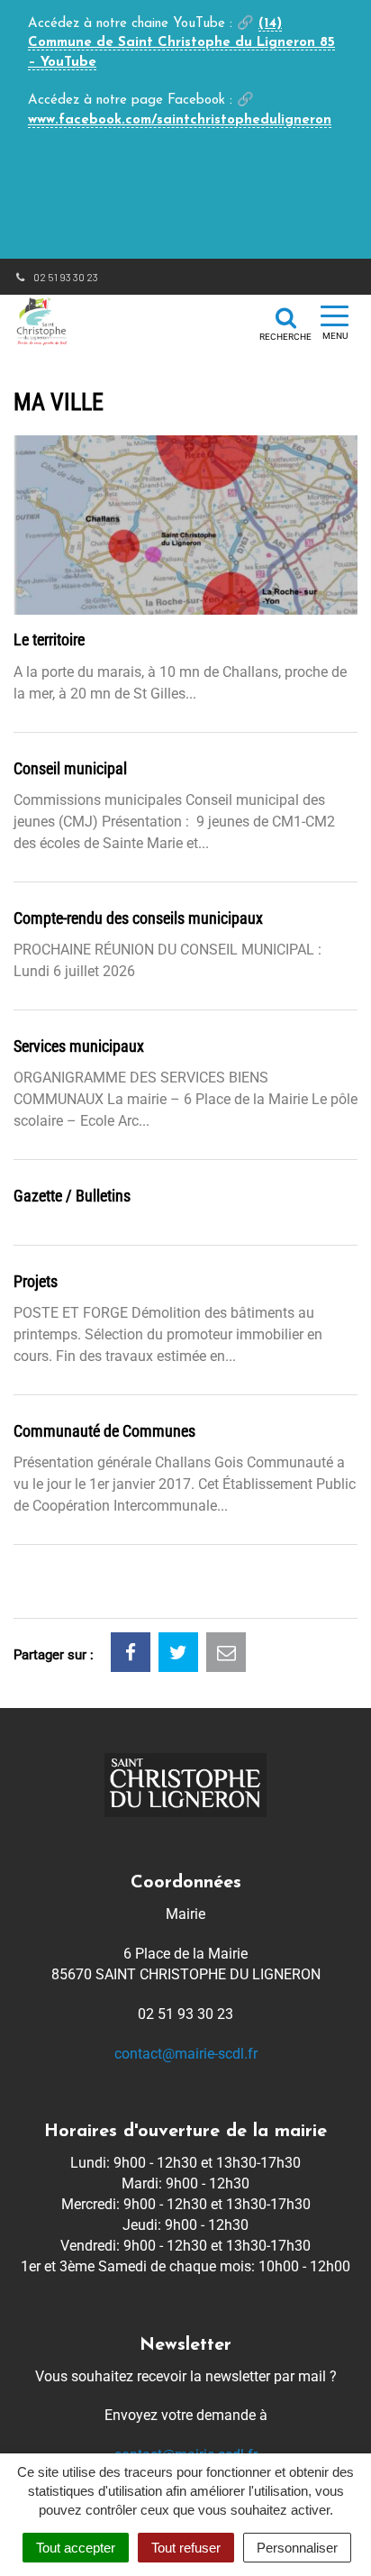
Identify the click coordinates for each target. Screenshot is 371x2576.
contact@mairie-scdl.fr (186, 2054)
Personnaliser (297, 2548)
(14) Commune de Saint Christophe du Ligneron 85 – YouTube (181, 43)
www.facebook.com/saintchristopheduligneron (180, 120)
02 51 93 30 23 (65, 277)
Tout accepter (76, 2548)
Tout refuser (186, 2548)
